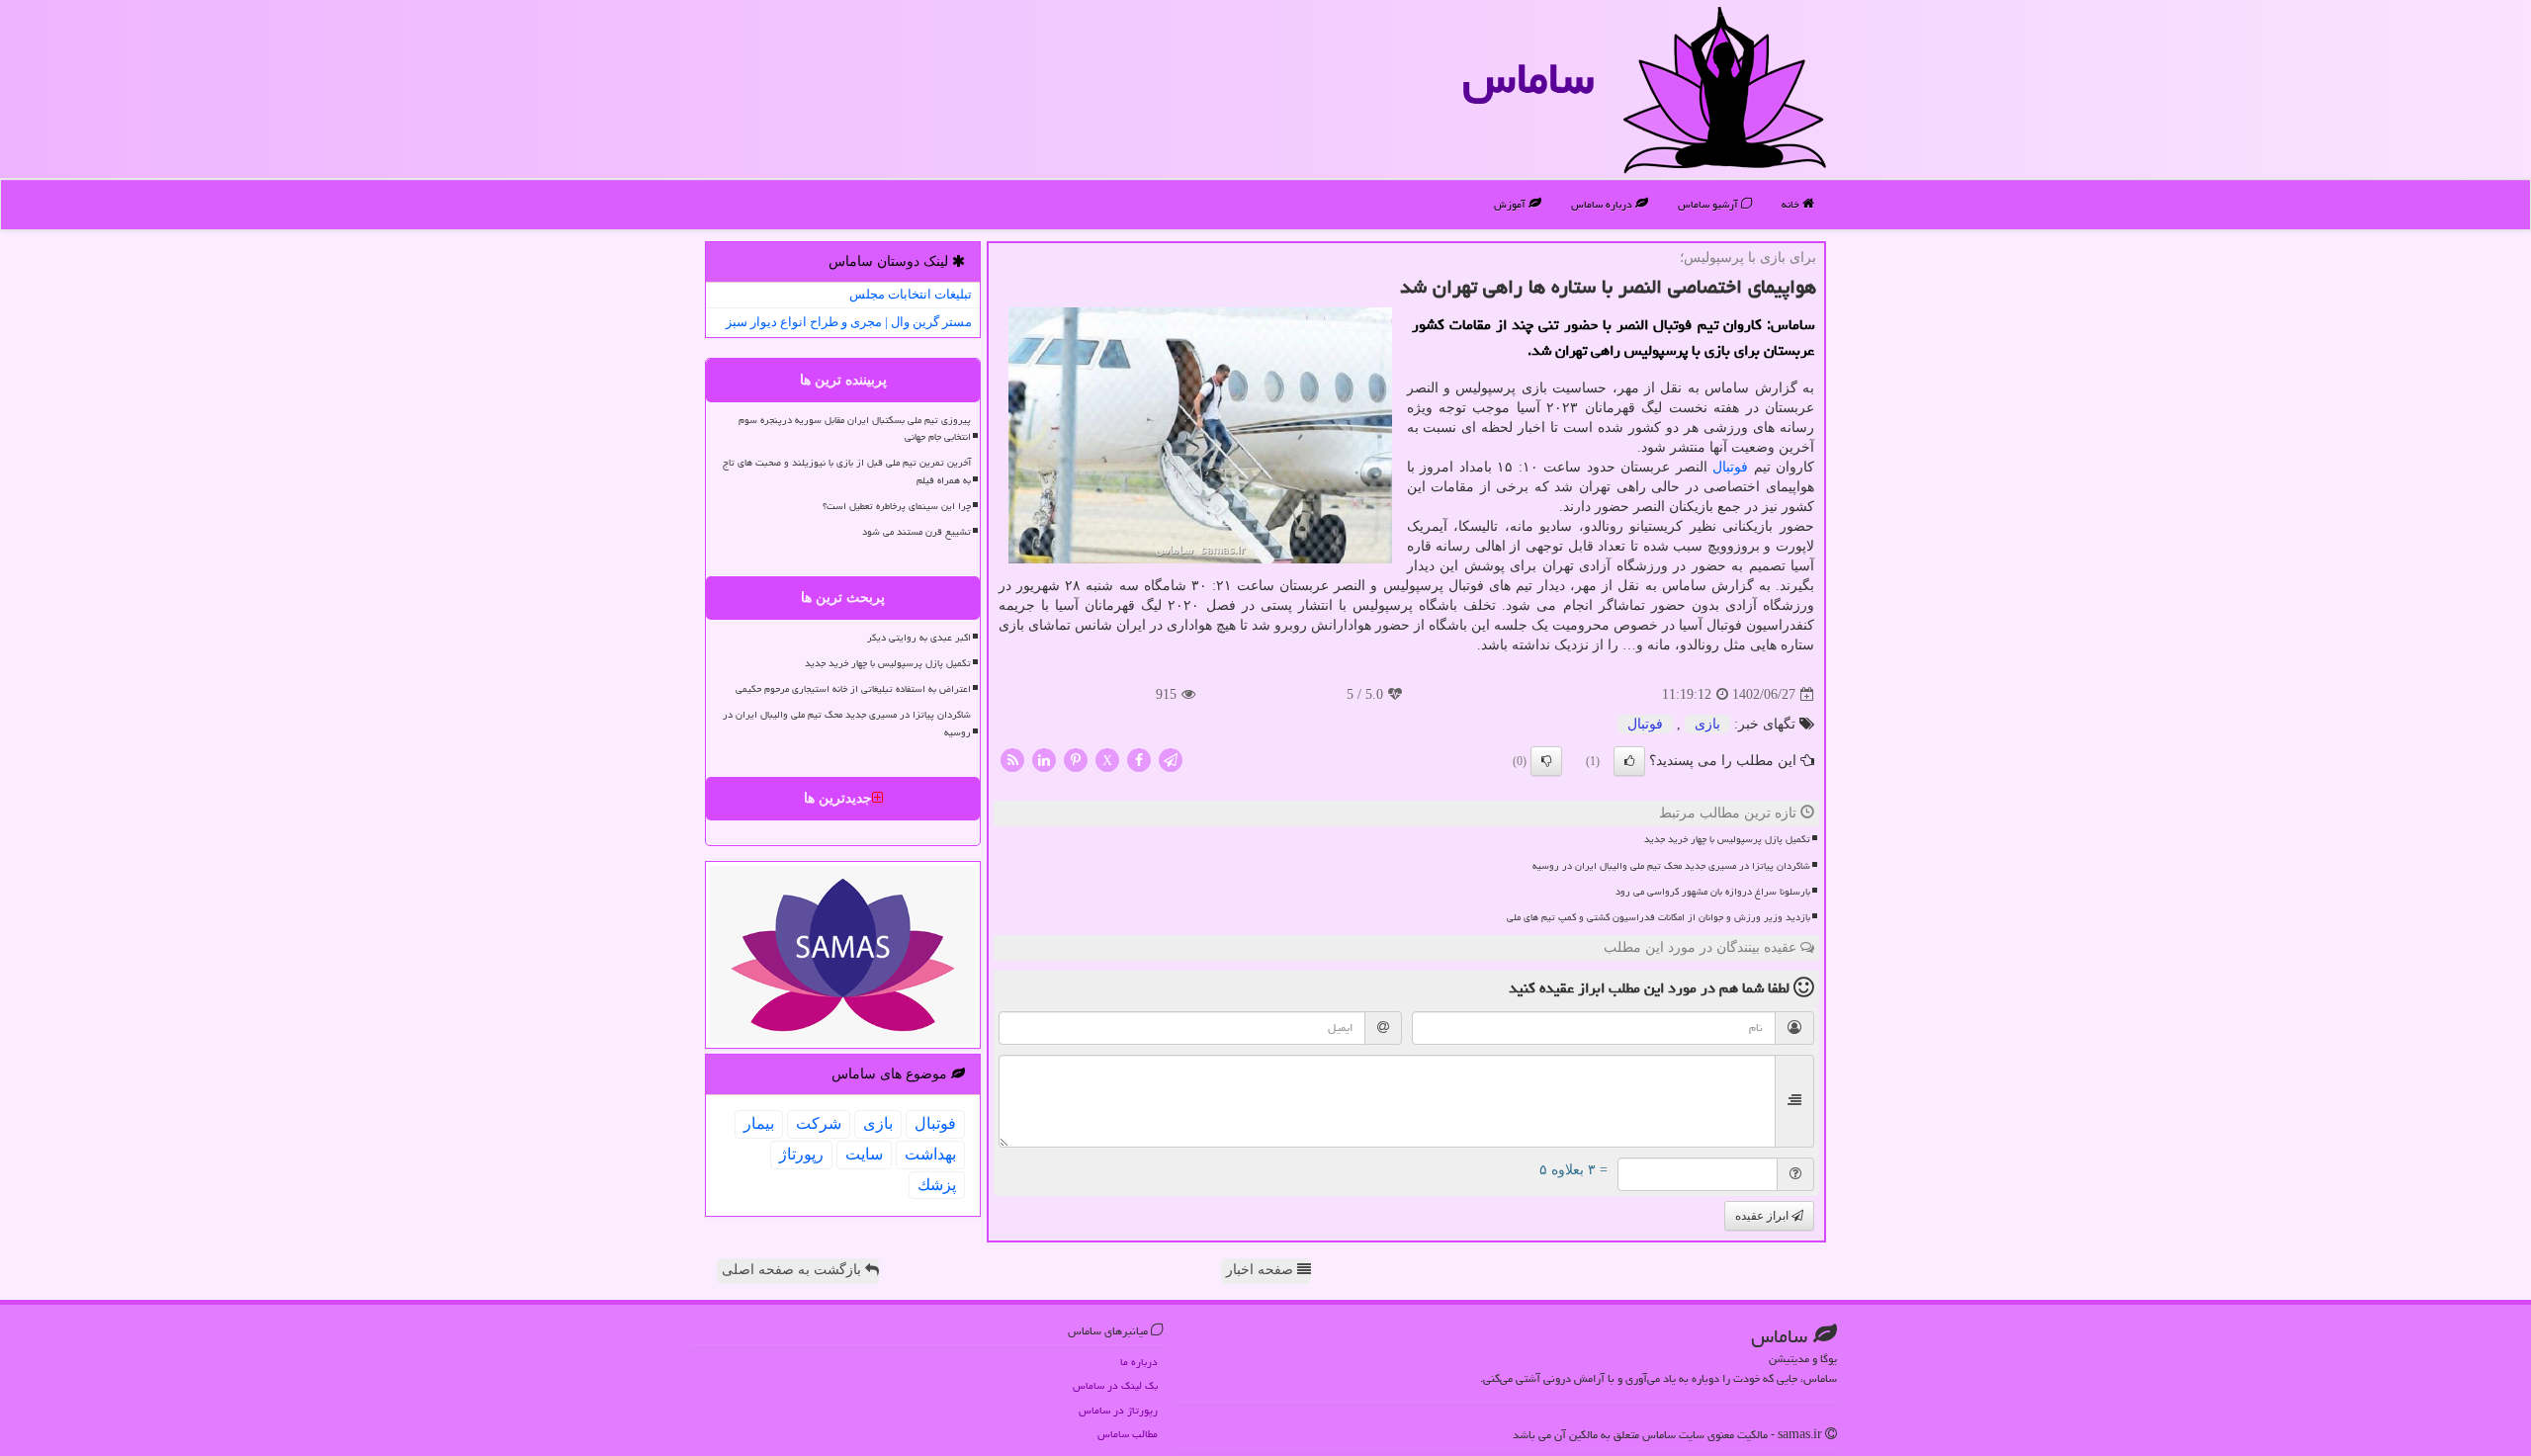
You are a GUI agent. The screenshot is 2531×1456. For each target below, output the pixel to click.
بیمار (759, 1123)
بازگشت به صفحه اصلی (793, 1270)
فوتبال (1730, 467)
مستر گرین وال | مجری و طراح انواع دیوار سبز (849, 322)
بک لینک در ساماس (1115, 1385)
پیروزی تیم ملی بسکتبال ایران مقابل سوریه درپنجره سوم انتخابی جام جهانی (855, 428)
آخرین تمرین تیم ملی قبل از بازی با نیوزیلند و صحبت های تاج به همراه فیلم (847, 471)
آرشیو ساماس (1709, 204)
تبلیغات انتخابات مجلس (911, 294)
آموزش (1511, 204)
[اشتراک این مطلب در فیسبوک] (1139, 760)
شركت (819, 1123)
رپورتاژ (801, 1154)
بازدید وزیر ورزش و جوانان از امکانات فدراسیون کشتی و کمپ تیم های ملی (1658, 917)
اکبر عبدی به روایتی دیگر (919, 638)
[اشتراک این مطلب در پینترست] (1076, 760)
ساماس (1528, 78)
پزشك (937, 1185)
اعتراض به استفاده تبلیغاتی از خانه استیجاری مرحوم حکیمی (853, 689)
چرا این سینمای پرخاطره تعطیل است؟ (897, 506)
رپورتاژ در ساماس (1118, 1410)
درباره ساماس (1603, 204)
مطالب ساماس (1128, 1434)
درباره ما (1139, 1362)
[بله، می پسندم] (1629, 761)
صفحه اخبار (1262, 1270)
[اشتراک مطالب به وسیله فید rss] (1012, 760)
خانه (1792, 204)
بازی (1707, 724)
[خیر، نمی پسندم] (1546, 761)
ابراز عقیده (1763, 1216)
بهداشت (930, 1154)
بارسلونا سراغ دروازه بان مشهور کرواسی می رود (1713, 892)
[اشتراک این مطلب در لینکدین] (1044, 760)
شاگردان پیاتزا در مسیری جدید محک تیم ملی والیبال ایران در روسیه (1671, 866)
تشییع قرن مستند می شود (916, 532)
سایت (864, 1154)
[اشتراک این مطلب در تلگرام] (1171, 760)
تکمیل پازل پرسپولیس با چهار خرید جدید (1727, 839)
